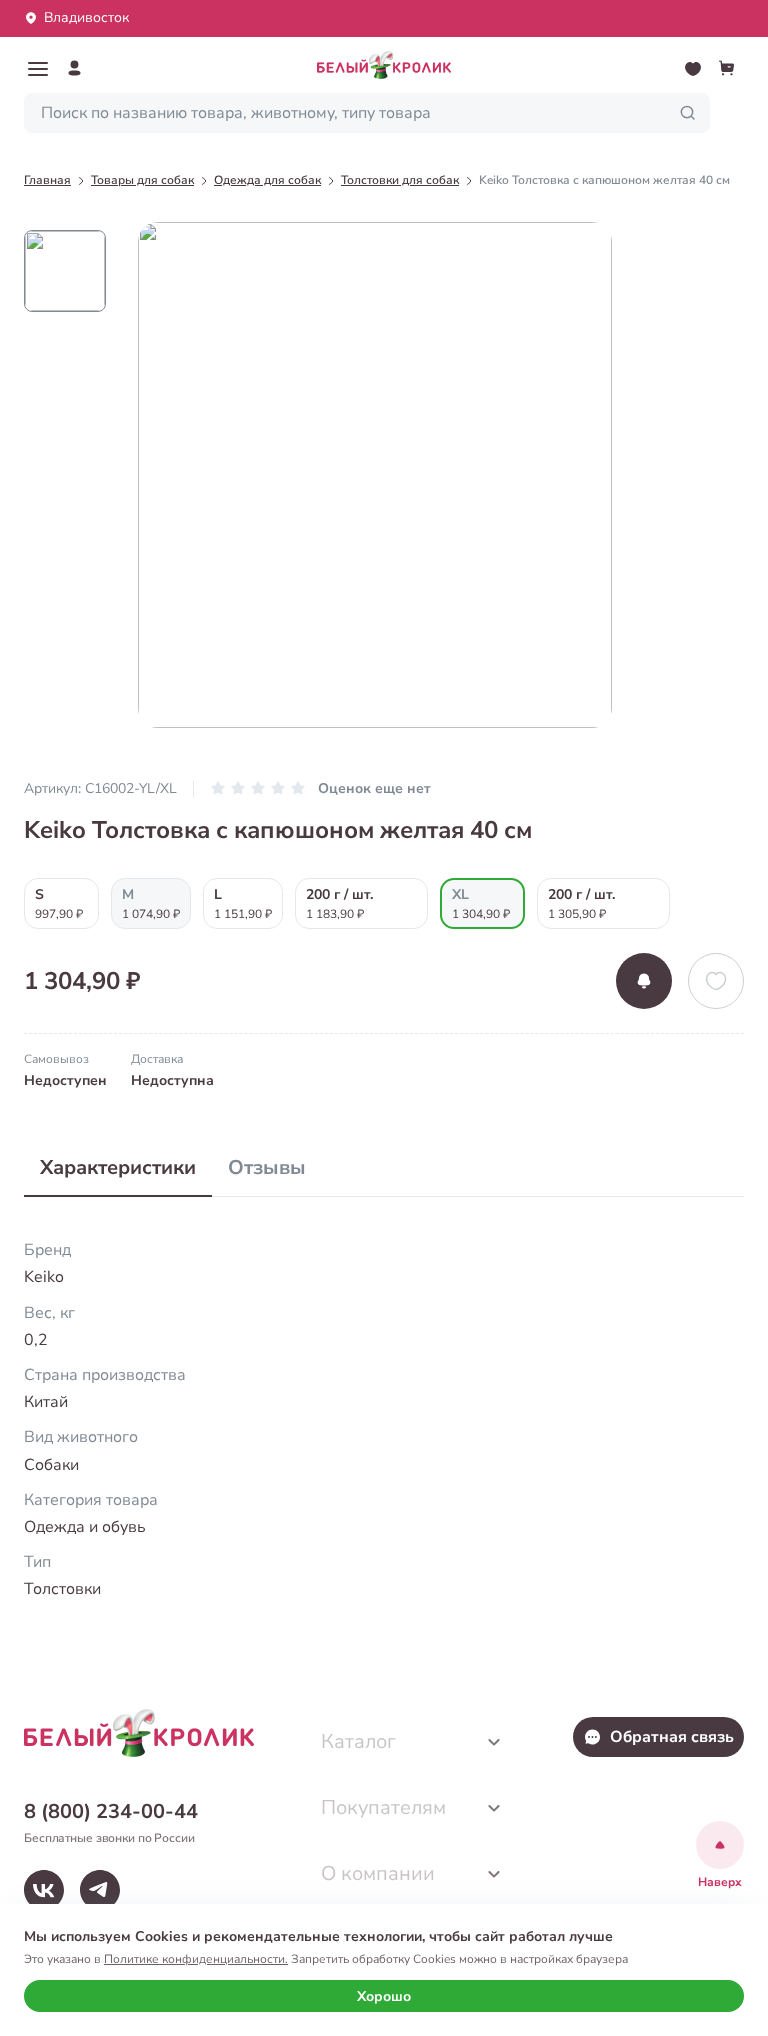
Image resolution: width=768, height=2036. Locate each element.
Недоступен (65, 1080)
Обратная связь (672, 1737)
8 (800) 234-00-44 (111, 1811)
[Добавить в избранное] (716, 981)
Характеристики (118, 1167)
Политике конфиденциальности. (196, 1959)
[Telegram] (100, 1890)
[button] (38, 69)
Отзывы (267, 1167)
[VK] (44, 1890)
